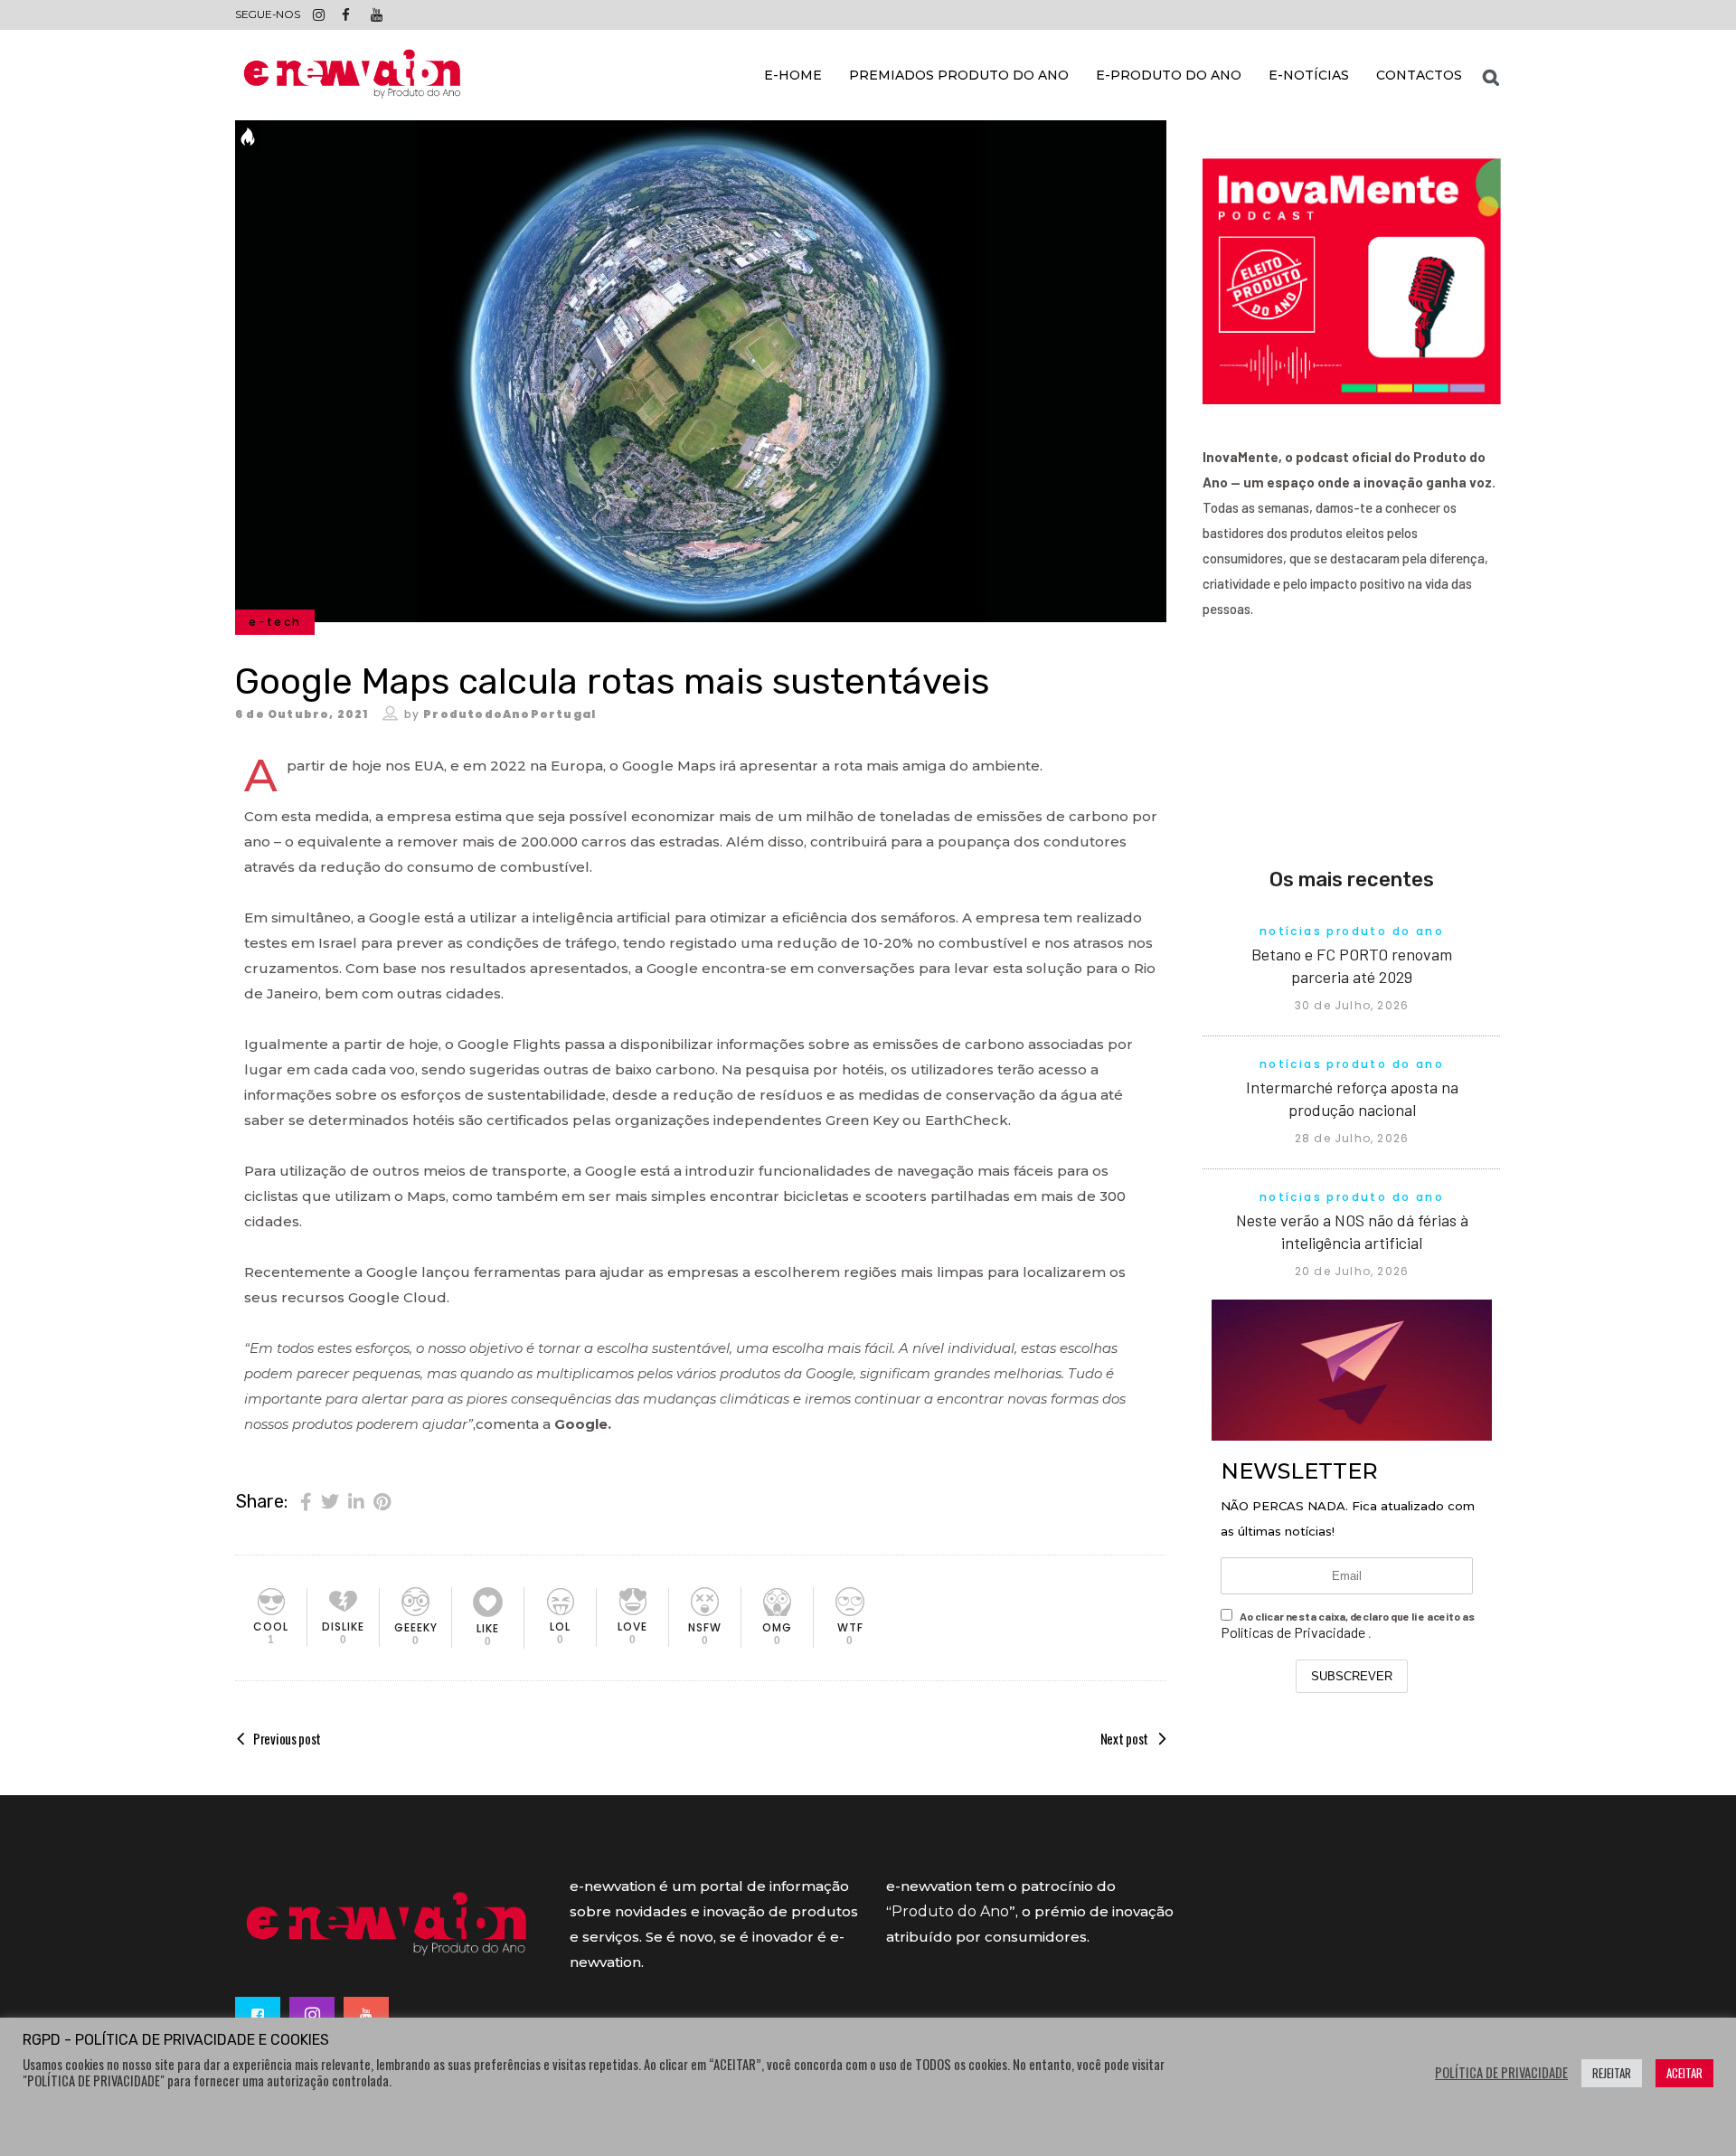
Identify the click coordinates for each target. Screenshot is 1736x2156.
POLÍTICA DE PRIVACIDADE (1501, 2073)
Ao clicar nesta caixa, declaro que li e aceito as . (1348, 1625)
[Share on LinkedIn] (356, 1500)
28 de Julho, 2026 (1352, 1138)
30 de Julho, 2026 (1352, 1005)
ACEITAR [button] (1684, 2073)
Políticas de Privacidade (1294, 1632)
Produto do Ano (950, 1911)
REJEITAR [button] (1612, 2073)
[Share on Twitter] (330, 1500)
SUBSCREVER (1352, 1676)
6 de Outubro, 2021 (302, 714)
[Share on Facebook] (306, 1500)
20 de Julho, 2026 (1352, 1271)
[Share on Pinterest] (382, 1500)
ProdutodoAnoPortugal (509, 714)
